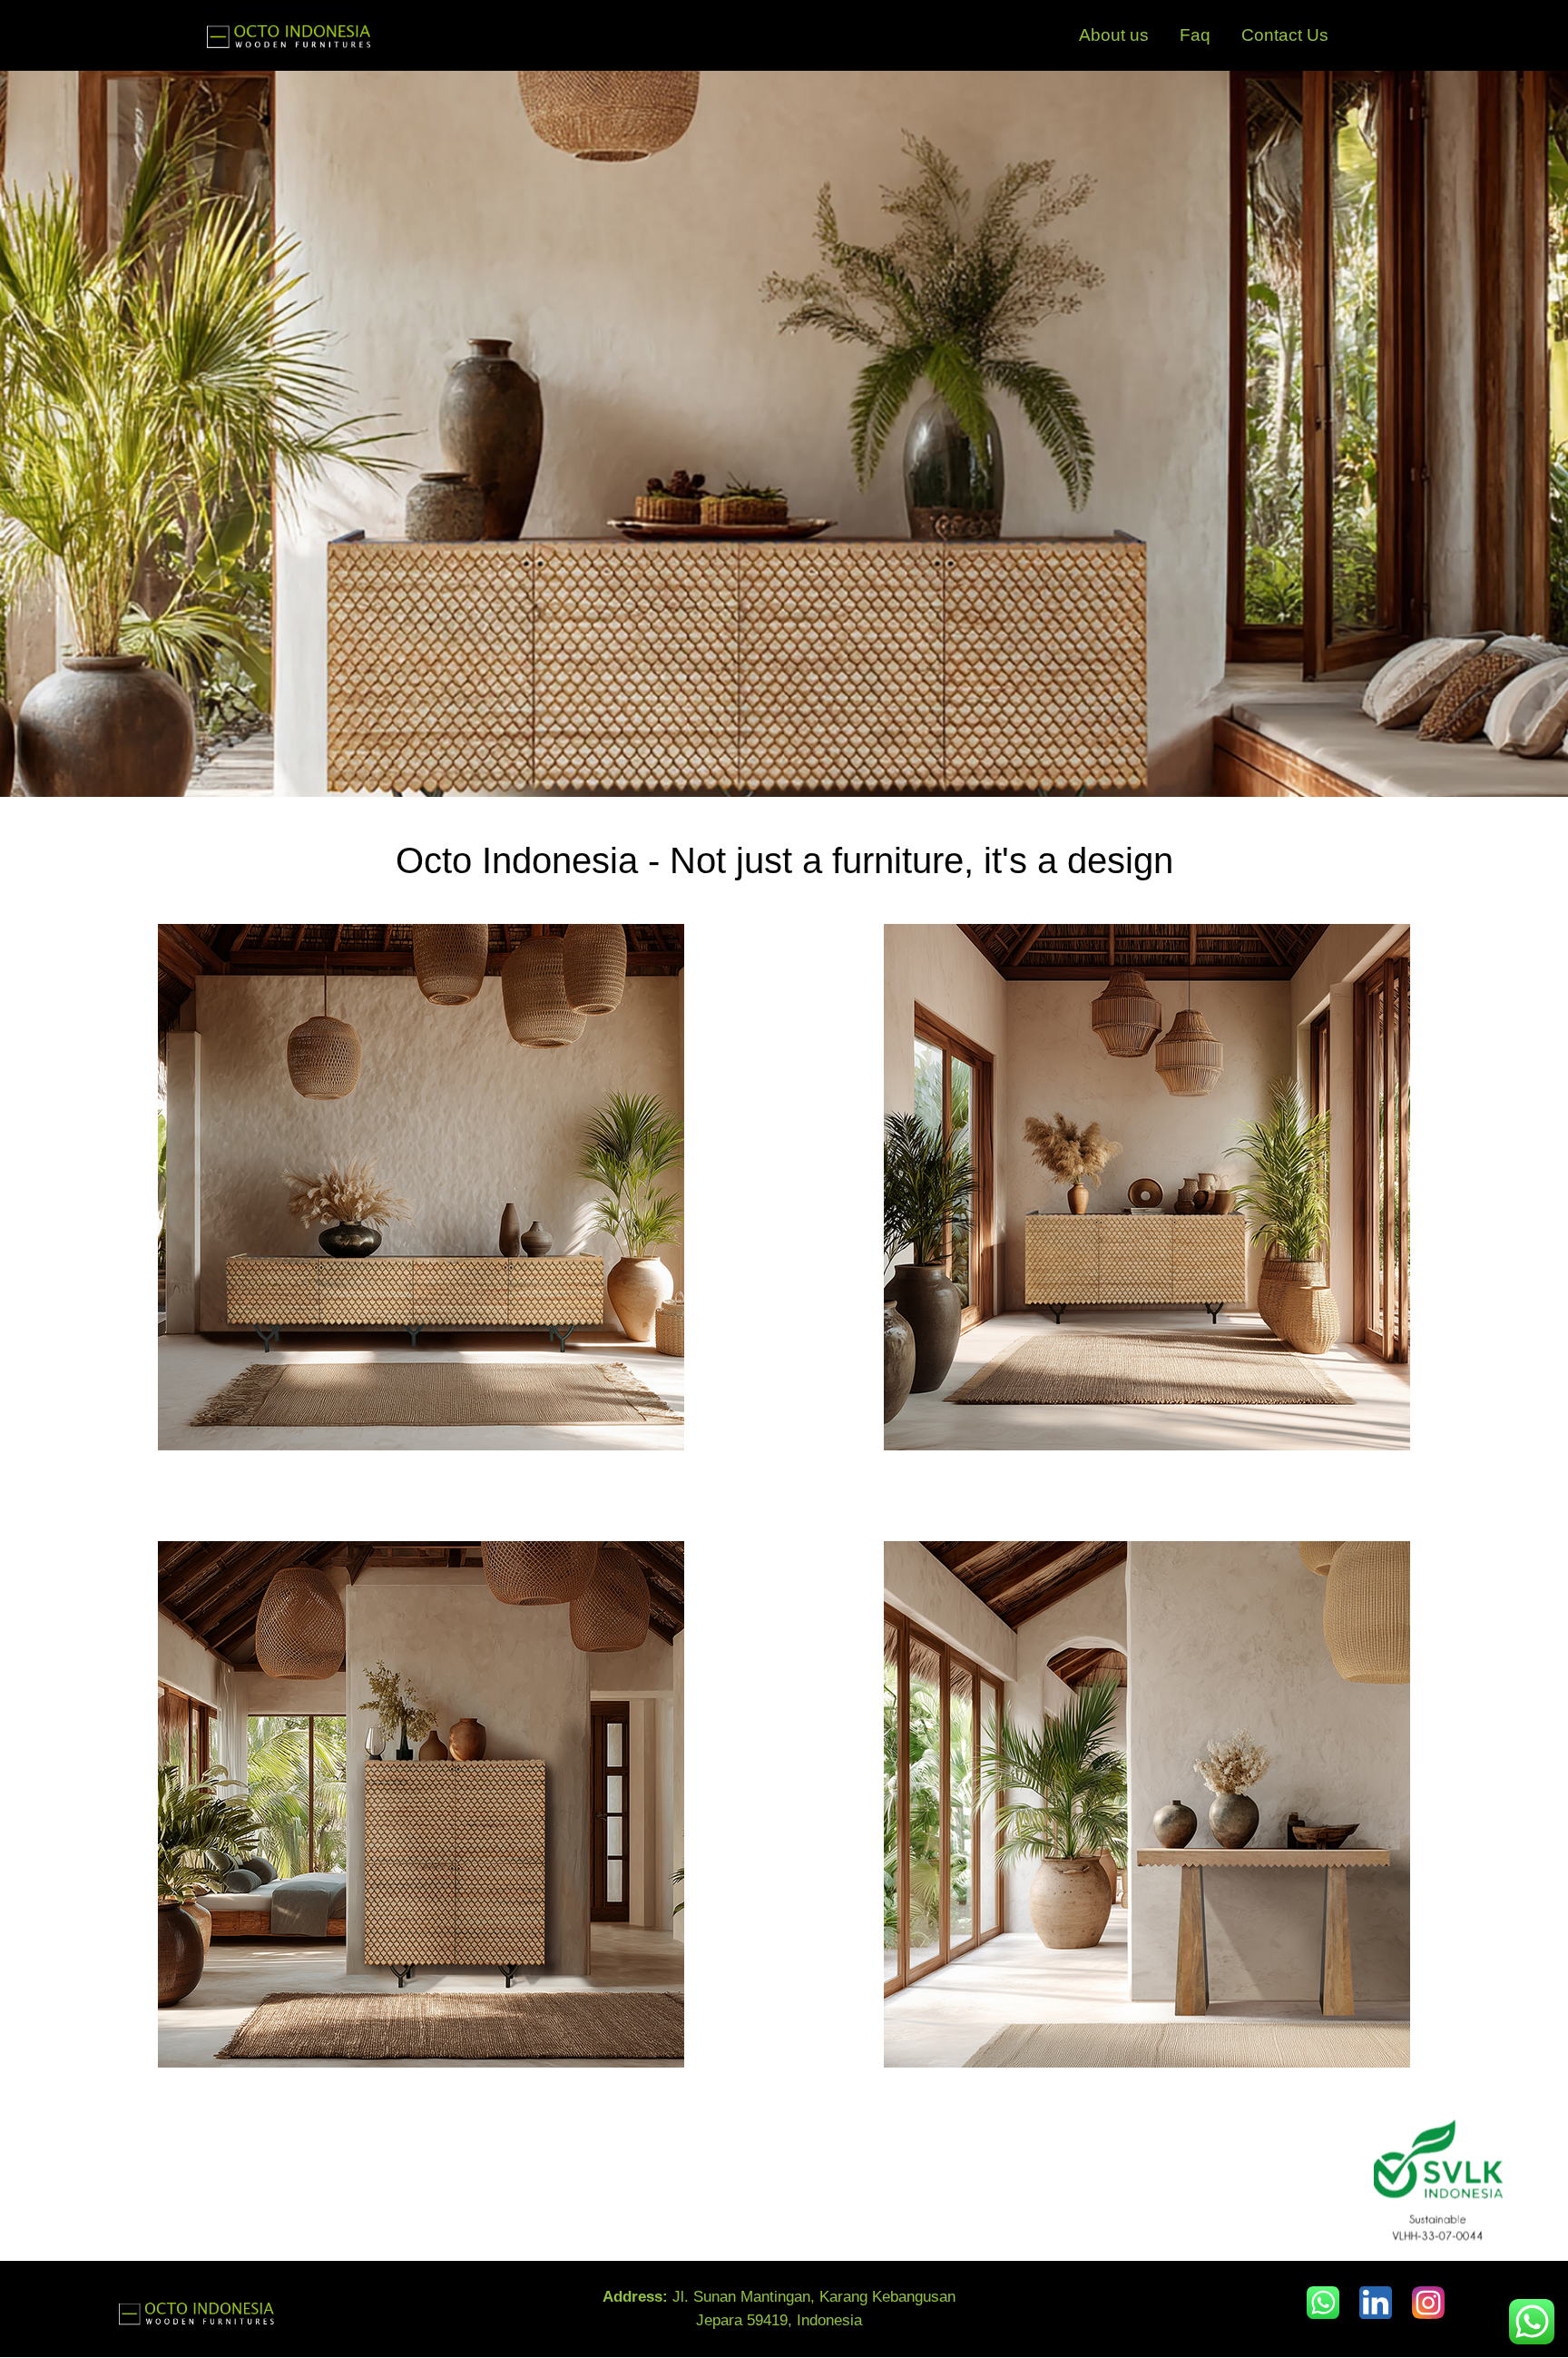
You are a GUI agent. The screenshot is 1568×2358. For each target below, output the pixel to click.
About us (1114, 35)
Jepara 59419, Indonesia (779, 2320)
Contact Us (1285, 35)
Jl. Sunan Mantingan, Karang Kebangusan (779, 2297)
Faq (1195, 35)
